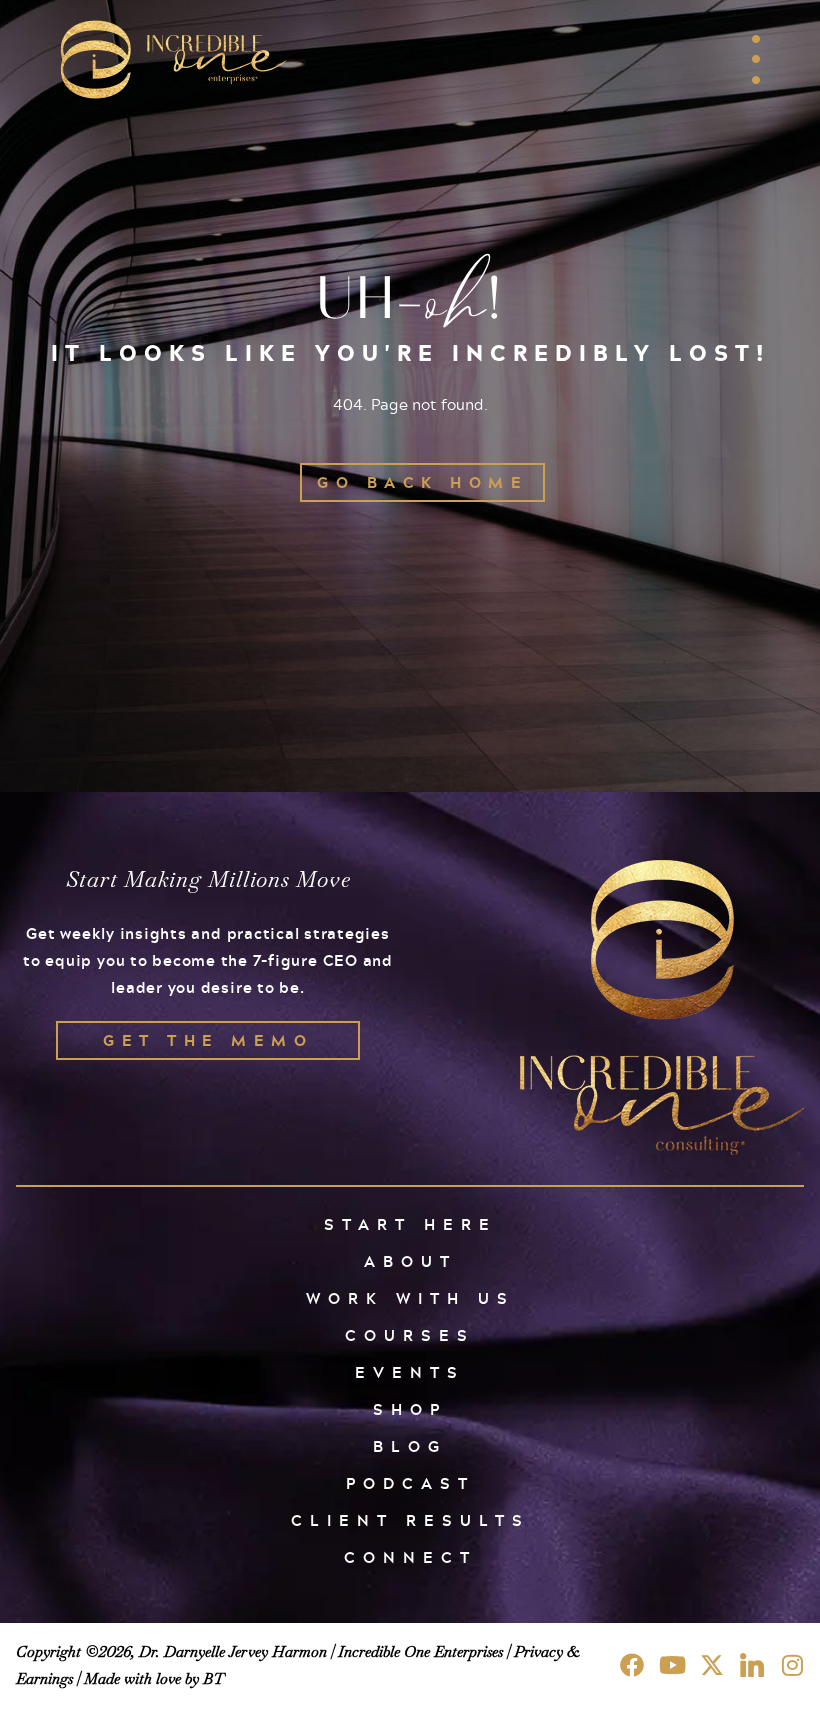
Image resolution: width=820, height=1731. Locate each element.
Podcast (410, 1483)
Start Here (410, 1224)
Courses (410, 1335)
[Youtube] (672, 1665)
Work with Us (410, 1298)
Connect (410, 1557)
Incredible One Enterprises (420, 1651)
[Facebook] (632, 1665)
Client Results (410, 1520)
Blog (410, 1446)
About (410, 1261)
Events (410, 1372)
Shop (410, 1409)
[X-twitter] (712, 1665)
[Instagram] (792, 1665)
